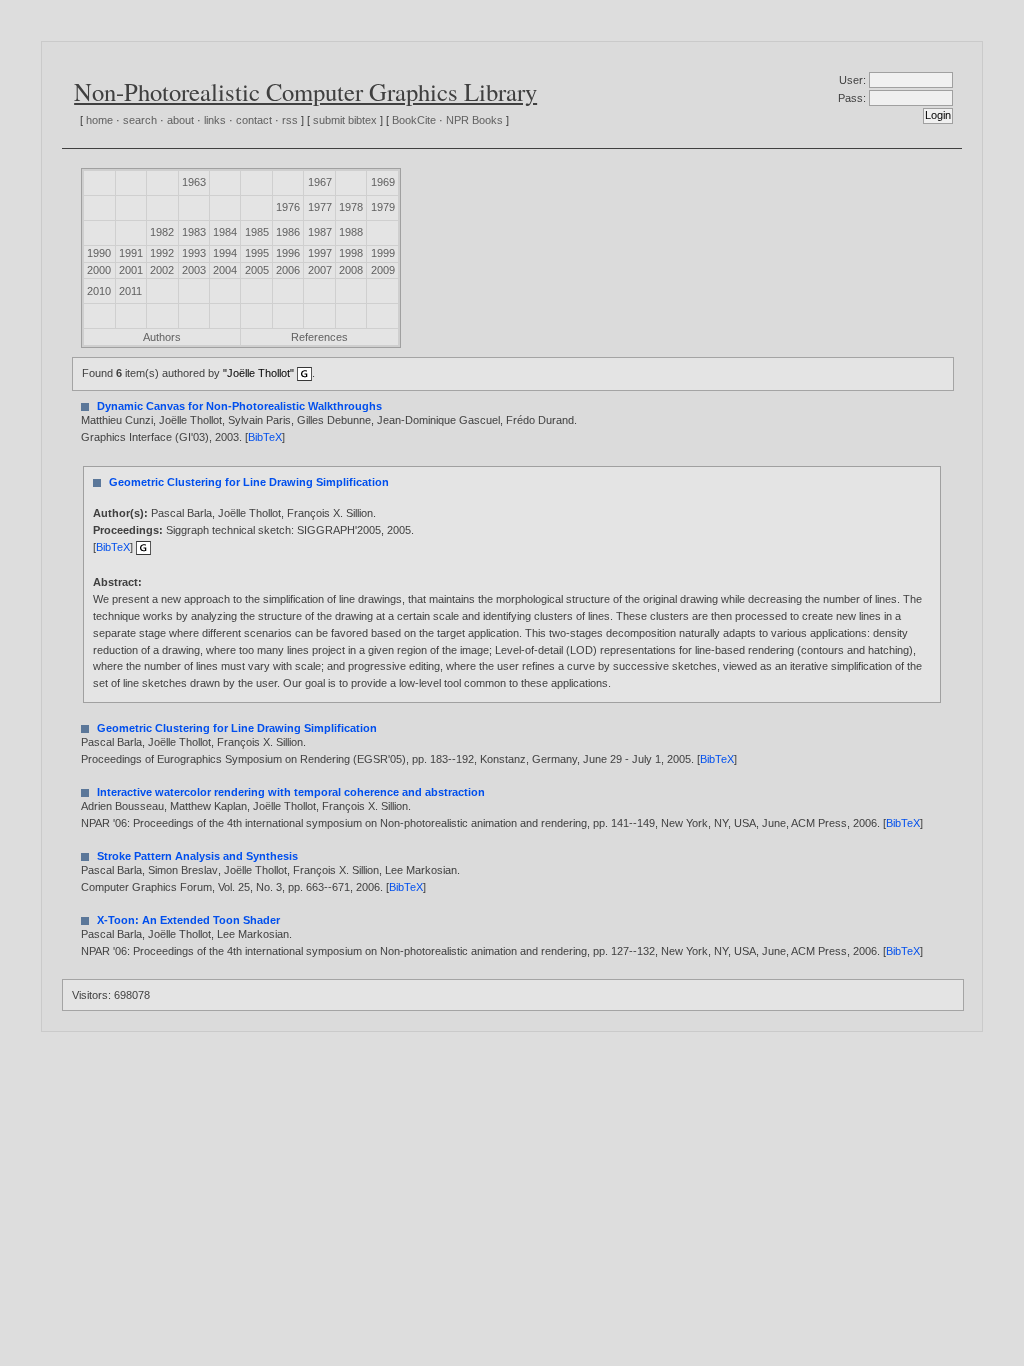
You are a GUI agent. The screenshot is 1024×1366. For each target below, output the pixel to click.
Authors (162, 337)
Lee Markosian (421, 870)
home (99, 120)
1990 (99, 253)
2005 (257, 270)
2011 (130, 291)
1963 (194, 182)
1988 (351, 232)
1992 (162, 253)
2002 (162, 270)
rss (290, 120)
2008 (351, 270)
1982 (162, 232)
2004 (225, 270)
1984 (225, 232)
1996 (288, 253)
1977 (320, 207)
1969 (383, 182)
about (180, 120)
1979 (383, 207)
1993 (194, 253)
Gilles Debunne (334, 420)
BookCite (414, 120)
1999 (383, 253)
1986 (288, 232)
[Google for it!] (143, 547)
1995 (257, 253)
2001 (131, 270)
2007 (320, 270)
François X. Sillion (330, 513)
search (140, 120)
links (215, 120)
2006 (288, 270)
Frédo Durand (540, 420)
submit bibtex (345, 120)
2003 (194, 270)
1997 (320, 253)
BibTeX (265, 437)
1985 (257, 232)
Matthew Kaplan (208, 806)
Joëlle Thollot (190, 420)
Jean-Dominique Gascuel (438, 420)
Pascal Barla (181, 513)
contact (254, 120)
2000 (99, 270)
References (319, 337)
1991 (131, 253)
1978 (351, 207)
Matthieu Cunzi (117, 420)
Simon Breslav (183, 870)
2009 (383, 270)
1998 (351, 253)
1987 (320, 232)
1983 (194, 232)
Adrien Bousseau (122, 806)
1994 (225, 253)
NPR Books (474, 120)
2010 (99, 291)
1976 (288, 207)
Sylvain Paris (259, 420)
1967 (320, 182)
